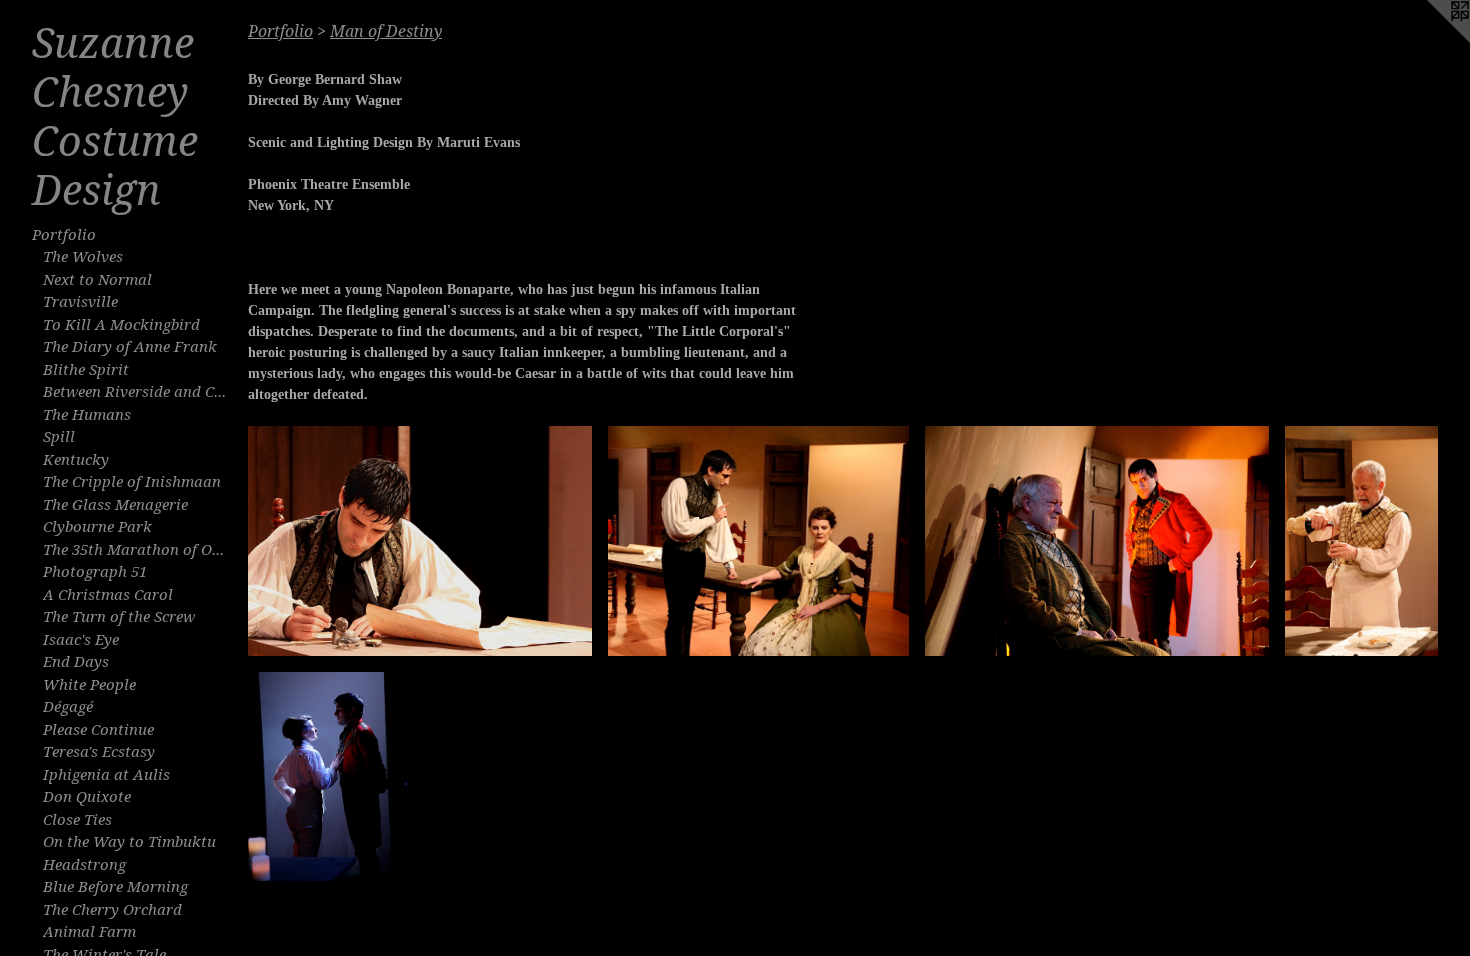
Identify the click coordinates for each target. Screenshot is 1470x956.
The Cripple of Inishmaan (132, 482)
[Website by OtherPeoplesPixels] (1430, 40)
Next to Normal (97, 280)
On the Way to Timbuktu (129, 842)
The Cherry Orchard (112, 910)
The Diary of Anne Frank (130, 347)
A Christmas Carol (108, 595)
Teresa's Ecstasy (99, 752)
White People (89, 685)
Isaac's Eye (81, 640)
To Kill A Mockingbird (121, 325)
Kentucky (76, 460)
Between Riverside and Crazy (137, 392)
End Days (76, 662)
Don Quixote (87, 797)
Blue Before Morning (115, 887)
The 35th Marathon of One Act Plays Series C (137, 550)
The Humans (87, 415)
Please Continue (98, 730)
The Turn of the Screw (119, 617)
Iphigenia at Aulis (106, 775)
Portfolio (64, 235)
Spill (59, 437)
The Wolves (83, 257)
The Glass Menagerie (115, 505)
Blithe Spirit (86, 370)
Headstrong (84, 865)
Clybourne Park (97, 527)
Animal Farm (89, 932)
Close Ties (77, 820)
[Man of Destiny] (420, 541)
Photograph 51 (95, 572)
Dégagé (68, 707)
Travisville (80, 302)
